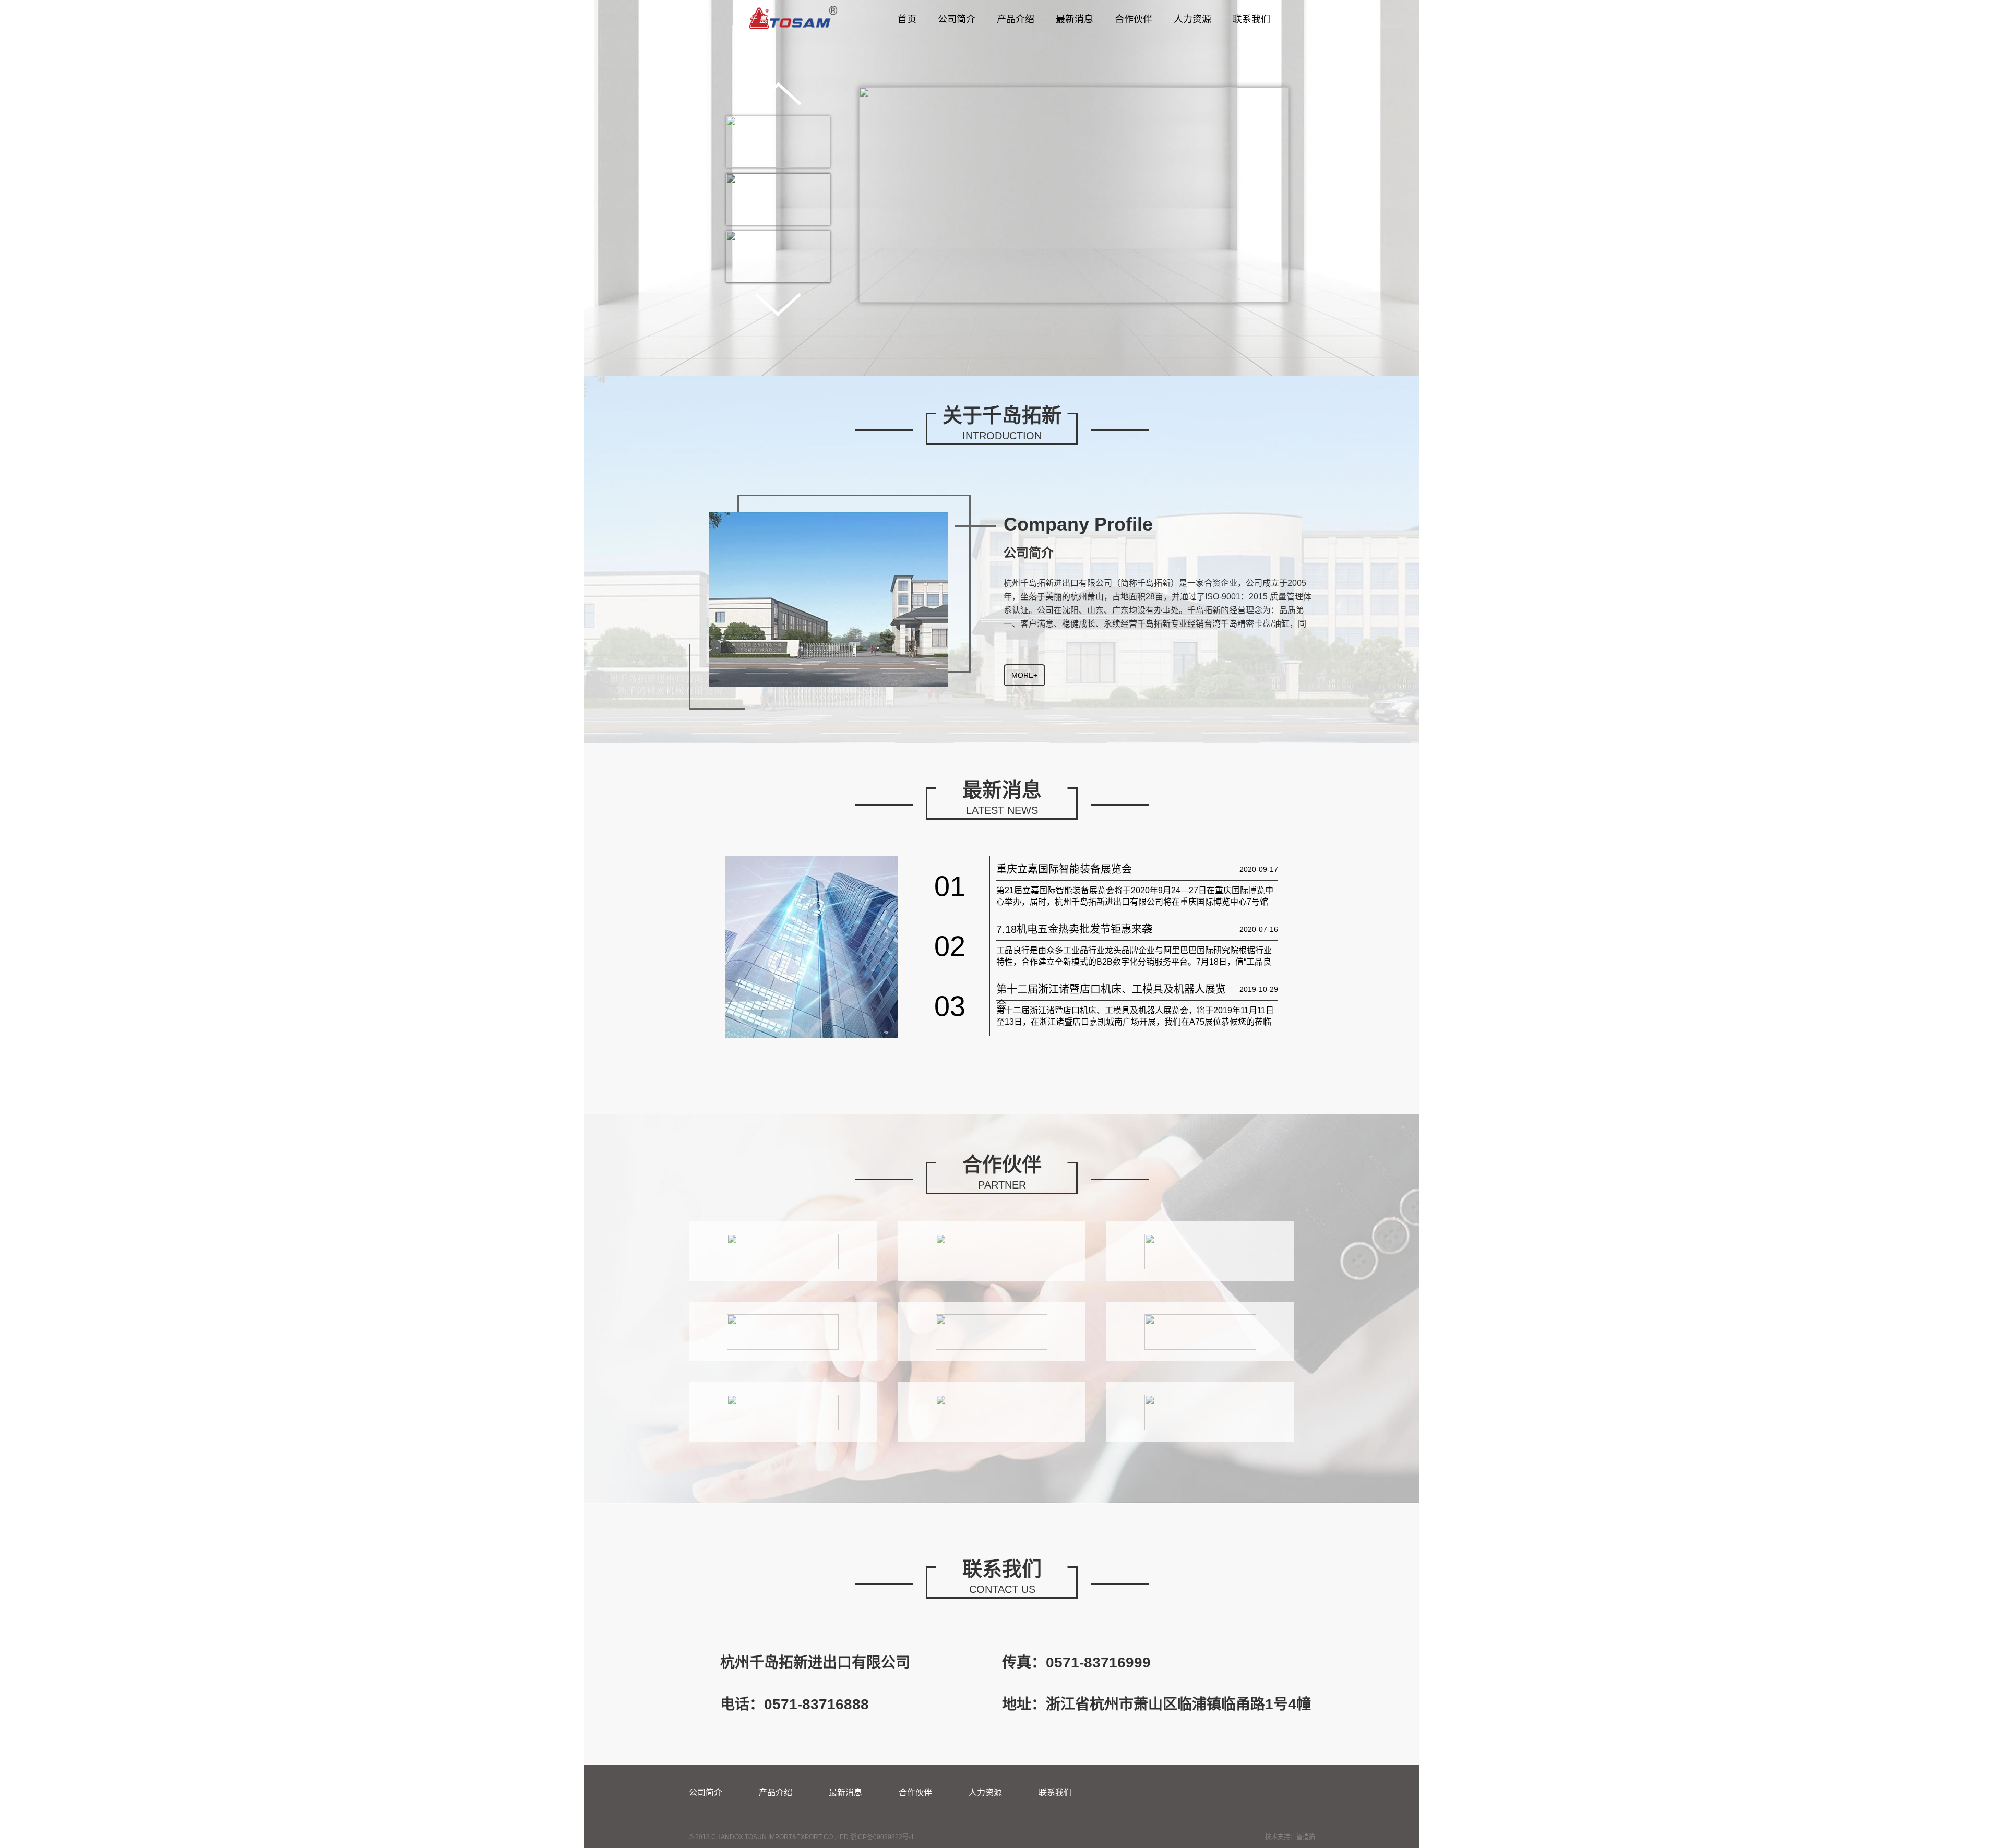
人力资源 (1192, 19)
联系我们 (1251, 19)
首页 (907, 19)
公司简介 (957, 19)
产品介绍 (1016, 19)
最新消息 (1075, 19)
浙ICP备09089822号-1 (882, 1837)
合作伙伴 (1134, 19)
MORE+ (1024, 675)
